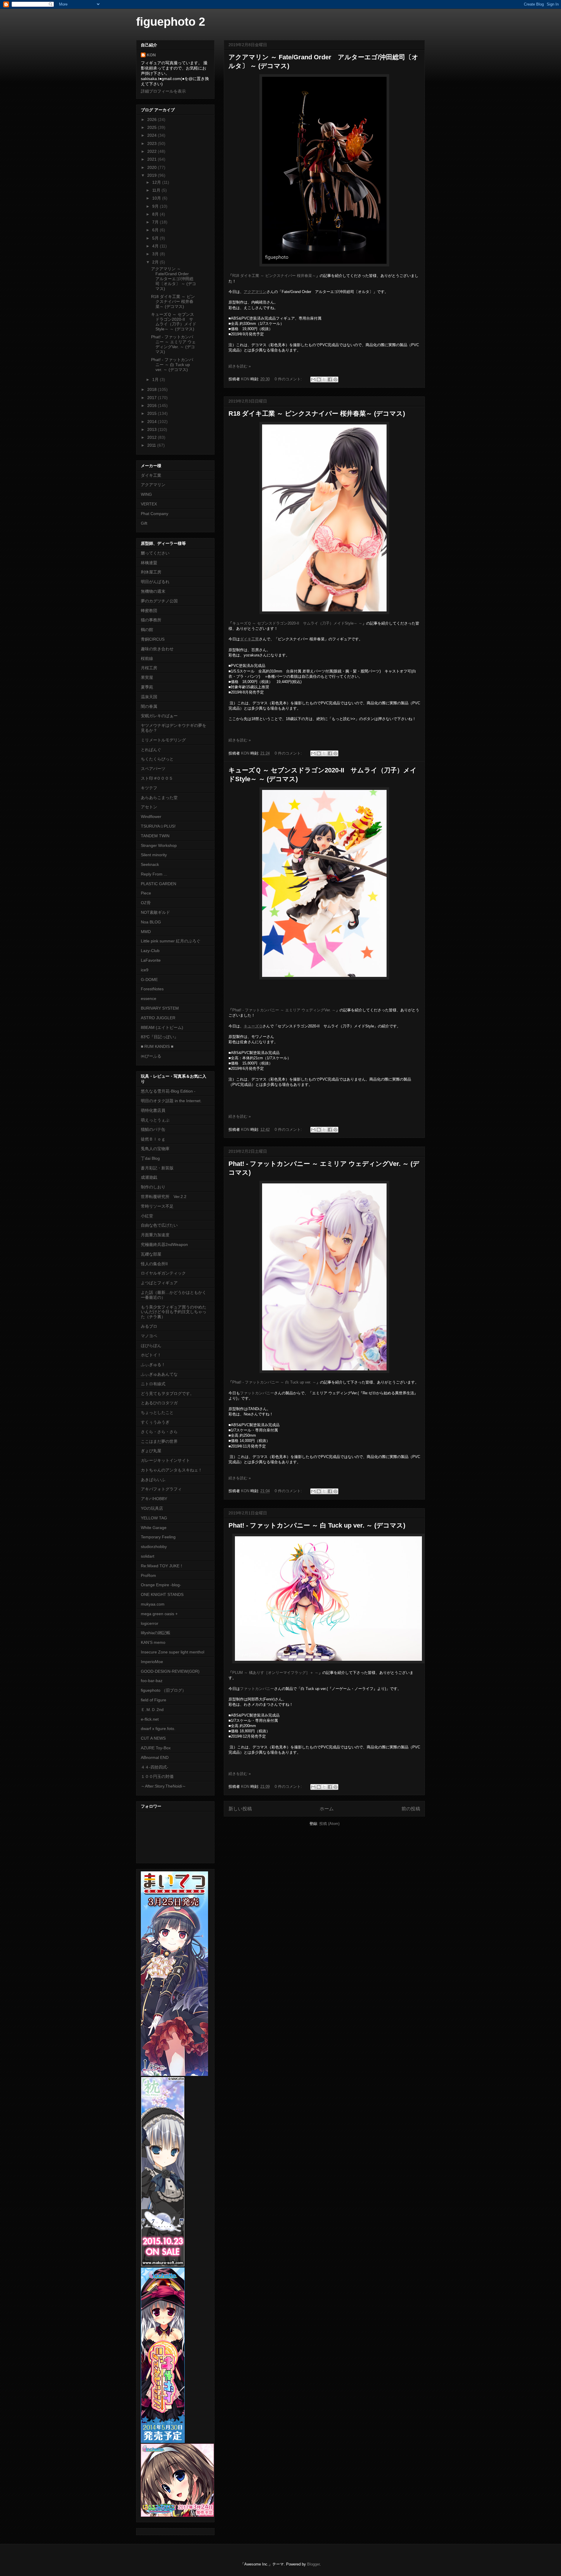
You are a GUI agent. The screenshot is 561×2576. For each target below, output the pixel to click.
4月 (156, 246)
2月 (156, 262)
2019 (153, 175)
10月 (157, 198)
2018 (153, 389)
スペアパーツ (153, 769)
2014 (153, 422)
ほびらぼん (151, 1346)
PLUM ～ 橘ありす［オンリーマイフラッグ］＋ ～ (275, 1673)
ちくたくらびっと (157, 759)
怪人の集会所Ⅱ (154, 1264)
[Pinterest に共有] (335, 379)
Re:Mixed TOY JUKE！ (162, 1566)
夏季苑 (147, 687)
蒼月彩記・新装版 (157, 1168)
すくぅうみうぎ (155, 1422)
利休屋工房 (151, 572)
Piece (146, 893)
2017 (153, 398)
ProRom (148, 1575)
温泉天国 (149, 697)
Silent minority (154, 855)
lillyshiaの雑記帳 (156, 1633)
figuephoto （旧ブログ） (163, 1690)
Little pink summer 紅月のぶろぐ (171, 941)
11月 (157, 190)
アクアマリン (153, 485)
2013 (153, 429)
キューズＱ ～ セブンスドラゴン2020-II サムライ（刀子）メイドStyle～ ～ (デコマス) (174, 322)
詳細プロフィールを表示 (163, 91)
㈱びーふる (151, 1056)
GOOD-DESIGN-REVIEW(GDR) (170, 1671)
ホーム (327, 1809)
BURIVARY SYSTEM (160, 1008)
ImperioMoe (152, 1662)
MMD (146, 932)
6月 (156, 230)
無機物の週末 (153, 591)
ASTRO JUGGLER (158, 1018)
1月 (156, 379)
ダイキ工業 (151, 475)
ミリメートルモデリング (163, 740)
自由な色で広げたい (159, 1225)
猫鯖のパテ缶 (153, 1129)
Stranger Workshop (159, 845)
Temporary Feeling (158, 1537)
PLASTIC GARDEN (159, 884)
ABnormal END (155, 1757)
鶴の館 (147, 630)
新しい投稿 (240, 1809)
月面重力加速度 (155, 1235)
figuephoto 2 (171, 22)
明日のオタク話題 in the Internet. (171, 1101)
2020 (153, 167)
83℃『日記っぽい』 (160, 1037)
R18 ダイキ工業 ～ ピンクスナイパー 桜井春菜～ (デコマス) (317, 414)
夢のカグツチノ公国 (159, 601)
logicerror (150, 1623)
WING (146, 494)
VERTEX (149, 504)
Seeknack (150, 864)
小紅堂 (147, 1216)
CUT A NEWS (153, 1738)
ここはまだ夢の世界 (159, 1441)
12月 (157, 182)
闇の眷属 (149, 706)
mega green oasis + (159, 1614)
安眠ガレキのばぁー (159, 716)
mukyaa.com (153, 1604)
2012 (153, 437)
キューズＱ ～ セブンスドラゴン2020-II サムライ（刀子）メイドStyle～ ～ (297, 623)
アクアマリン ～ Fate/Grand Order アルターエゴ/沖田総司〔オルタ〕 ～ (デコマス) (174, 279)
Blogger (313, 2564)
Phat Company (155, 514)
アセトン (149, 807)
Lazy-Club (150, 951)
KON (151, 55)
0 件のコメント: (289, 379)
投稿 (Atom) (329, 1824)
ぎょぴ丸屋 (151, 1451)
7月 (156, 222)
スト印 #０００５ (157, 778)
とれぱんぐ (151, 750)
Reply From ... (154, 874)
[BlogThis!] (319, 379)
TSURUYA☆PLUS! (158, 826)
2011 (152, 445)
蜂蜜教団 (149, 611)
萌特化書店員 (153, 1110)
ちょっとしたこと (157, 1412)
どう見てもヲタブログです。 (167, 1393)
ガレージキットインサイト (165, 1460)
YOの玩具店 (152, 1508)
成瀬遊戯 (149, 1177)
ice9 (145, 970)
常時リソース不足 (157, 1206)
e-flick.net (150, 1719)
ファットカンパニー (257, 1393)
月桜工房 (149, 668)
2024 (153, 135)
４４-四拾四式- (155, 1767)
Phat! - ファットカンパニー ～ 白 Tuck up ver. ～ (274, 1382)
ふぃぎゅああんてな (159, 1374)
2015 (153, 413)
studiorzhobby (154, 1547)
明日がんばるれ (155, 582)
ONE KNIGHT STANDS (162, 1594)
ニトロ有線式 (153, 1384)
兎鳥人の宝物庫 (155, 1149)
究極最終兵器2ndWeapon (164, 1244)
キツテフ (149, 788)
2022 (153, 151)
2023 (153, 143)
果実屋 (147, 677)
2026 (153, 119)
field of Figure (154, 1700)
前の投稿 (411, 1809)
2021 (153, 159)
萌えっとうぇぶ (155, 1120)
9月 (156, 206)
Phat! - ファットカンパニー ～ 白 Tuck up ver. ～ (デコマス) (317, 1525)
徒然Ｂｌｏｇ (153, 1139)
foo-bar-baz (152, 1681)
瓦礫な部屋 (151, 1254)
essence (149, 998)
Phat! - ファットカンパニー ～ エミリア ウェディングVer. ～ (284, 1010)
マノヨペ (149, 1336)
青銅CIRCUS (153, 639)
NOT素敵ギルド (155, 912)
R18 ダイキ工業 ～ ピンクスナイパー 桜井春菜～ (274, 276)
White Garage (154, 1528)
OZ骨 (146, 903)
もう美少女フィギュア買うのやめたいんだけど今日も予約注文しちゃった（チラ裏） (174, 1312)
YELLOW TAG (154, 1518)
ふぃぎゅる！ (153, 1365)
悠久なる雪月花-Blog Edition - (168, 1091)
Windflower (151, 817)
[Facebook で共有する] (330, 379)
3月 (156, 254)
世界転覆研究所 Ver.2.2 (164, 1197)
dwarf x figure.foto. (158, 1729)
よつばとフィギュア (159, 1283)
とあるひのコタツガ (159, 1403)
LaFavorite (151, 960)
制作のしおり (153, 1187)
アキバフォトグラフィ (161, 1489)
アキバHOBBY (154, 1499)
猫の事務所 (151, 620)
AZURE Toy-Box (156, 1748)
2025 (153, 127)
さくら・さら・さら (159, 1432)
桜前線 (147, 658)
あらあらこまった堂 (159, 798)
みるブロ (149, 1326)
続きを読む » (240, 366)
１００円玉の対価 (157, 1776)
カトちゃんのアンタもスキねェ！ (172, 1470)
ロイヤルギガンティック (163, 1273)
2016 (153, 405)
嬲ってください (155, 553)
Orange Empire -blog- (161, 1585)
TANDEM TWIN (155, 836)
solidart (148, 1556)
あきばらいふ (153, 1480)
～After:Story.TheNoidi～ (163, 1786)
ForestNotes (152, 989)
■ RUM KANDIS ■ (157, 1046)
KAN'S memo (153, 1642)
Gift (144, 523)
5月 (156, 238)
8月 (156, 214)
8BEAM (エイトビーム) (162, 1027)
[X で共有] (324, 379)
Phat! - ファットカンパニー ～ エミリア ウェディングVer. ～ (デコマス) (173, 344)
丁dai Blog (150, 1158)
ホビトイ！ (151, 1355)
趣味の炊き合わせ (157, 649)
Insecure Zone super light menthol (173, 1652)
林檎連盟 (149, 563)
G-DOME (149, 980)
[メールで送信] (313, 379)
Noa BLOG (151, 922)
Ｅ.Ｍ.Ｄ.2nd (152, 1710)
